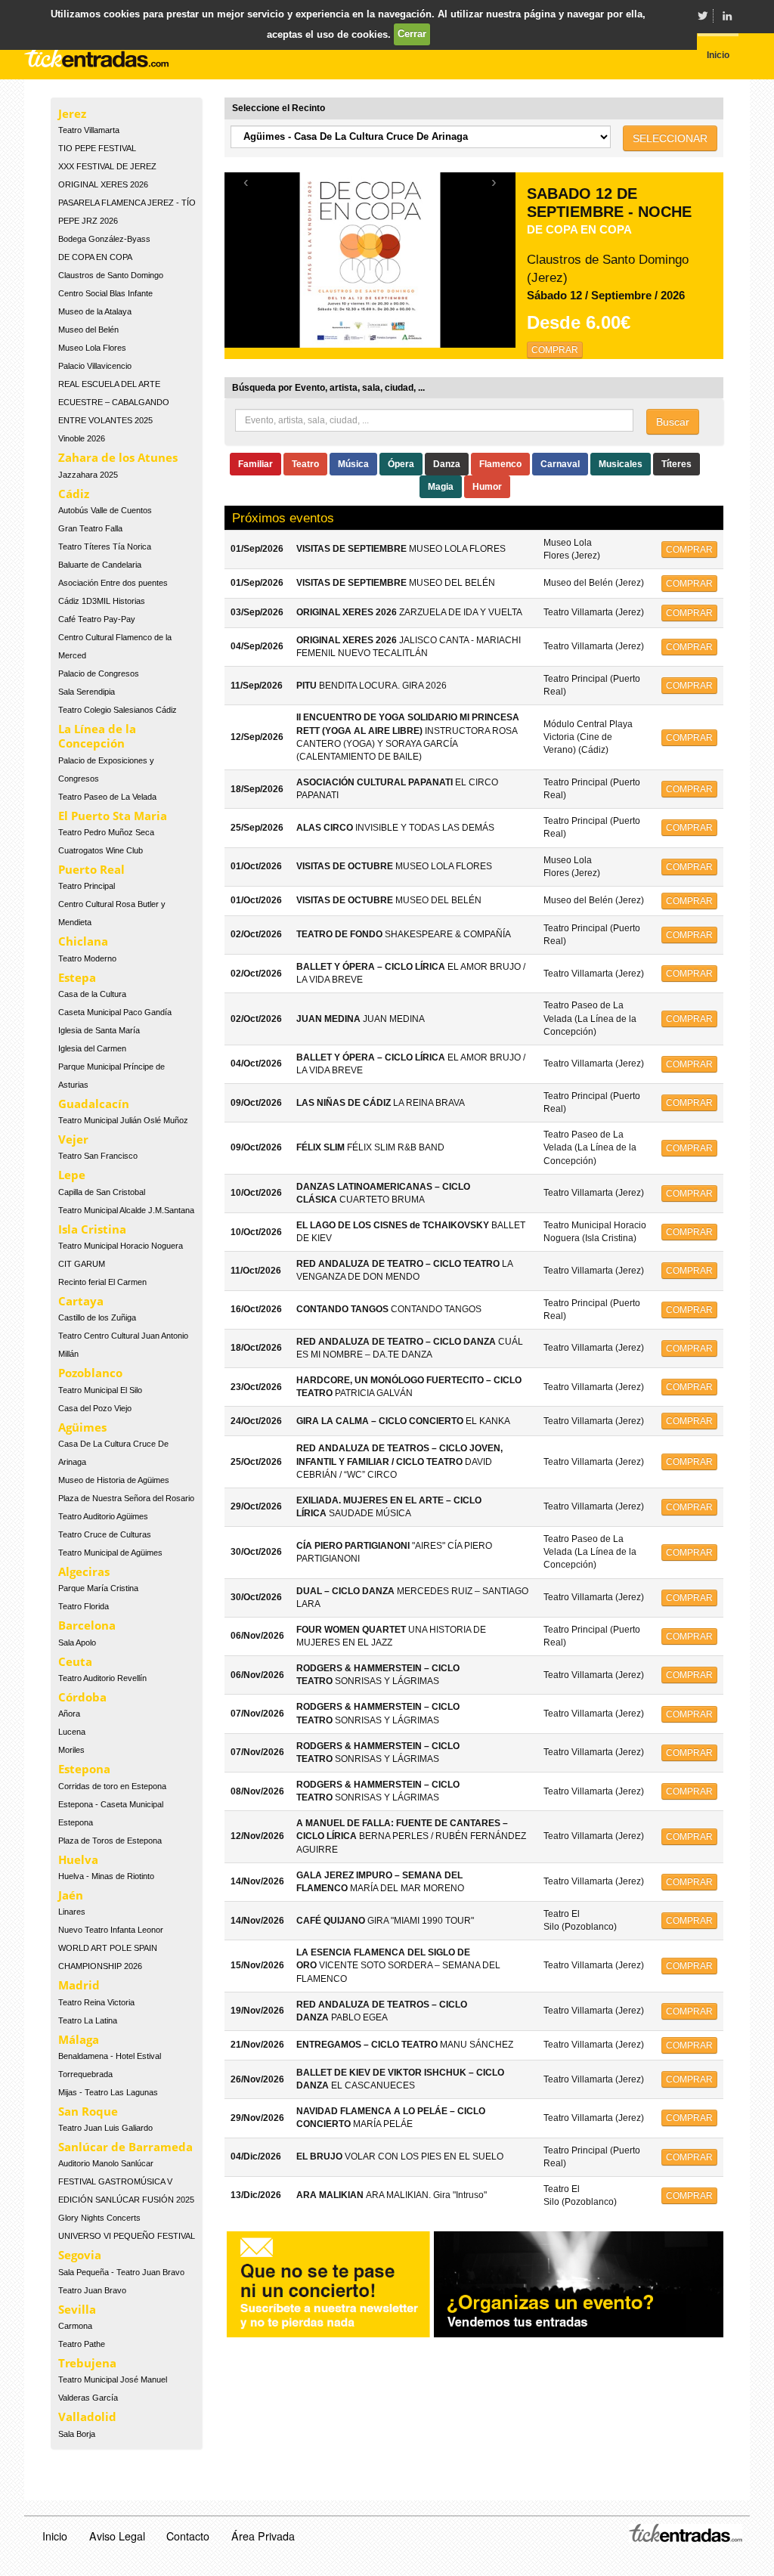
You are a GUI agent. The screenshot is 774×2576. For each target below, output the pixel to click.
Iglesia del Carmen (92, 1048)
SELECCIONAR (670, 138)
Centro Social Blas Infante (105, 293)
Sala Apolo (77, 1643)
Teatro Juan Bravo (92, 2290)
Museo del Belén (88, 330)
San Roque (88, 2111)
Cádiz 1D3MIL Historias (102, 601)
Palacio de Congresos (99, 673)
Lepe (72, 1175)
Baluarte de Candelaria (100, 565)
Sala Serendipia (87, 692)
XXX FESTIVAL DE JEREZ (107, 166)
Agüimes (82, 1427)
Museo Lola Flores (92, 348)
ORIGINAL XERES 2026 (103, 184)
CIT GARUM (82, 1264)
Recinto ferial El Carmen (102, 1282)
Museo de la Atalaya (95, 311)
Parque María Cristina (98, 1588)
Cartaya (81, 1301)
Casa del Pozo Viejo (95, 1408)
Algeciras (84, 1571)
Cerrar (412, 34)
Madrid (79, 1985)
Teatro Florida (84, 1606)
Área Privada (263, 2536)
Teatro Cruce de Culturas (105, 1534)
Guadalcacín (94, 1104)
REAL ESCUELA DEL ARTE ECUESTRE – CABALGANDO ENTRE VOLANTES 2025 (114, 402)
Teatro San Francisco (98, 1156)
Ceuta (75, 1661)
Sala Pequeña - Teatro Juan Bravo (121, 2272)
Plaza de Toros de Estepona (110, 1841)
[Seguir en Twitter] (702, 16)
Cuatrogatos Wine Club (101, 850)
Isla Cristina (92, 1229)
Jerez (72, 113)
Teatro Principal (87, 886)
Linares (72, 1912)
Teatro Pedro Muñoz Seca (106, 832)
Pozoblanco (90, 1373)
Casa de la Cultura (92, 994)
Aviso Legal (117, 2536)
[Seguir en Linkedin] (727, 16)
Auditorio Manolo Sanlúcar (106, 2163)
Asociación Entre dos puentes (113, 583)
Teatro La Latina (88, 2020)
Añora (69, 1714)
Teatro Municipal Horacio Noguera (121, 1246)
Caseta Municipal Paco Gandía (115, 1012)
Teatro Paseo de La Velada (107, 797)
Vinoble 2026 (82, 438)
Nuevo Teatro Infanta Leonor (111, 1930)
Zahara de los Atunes (118, 457)
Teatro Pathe (82, 2344)
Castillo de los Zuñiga (97, 1317)
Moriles (71, 1750)
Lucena (72, 1732)
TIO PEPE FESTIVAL (97, 148)
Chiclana (83, 941)
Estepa (77, 977)
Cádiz (74, 494)
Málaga (79, 2039)
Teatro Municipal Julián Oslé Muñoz (123, 1120)
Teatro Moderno (87, 958)
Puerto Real (91, 869)
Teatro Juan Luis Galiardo (105, 2128)
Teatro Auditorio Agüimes (103, 1516)
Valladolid (87, 2417)
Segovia (80, 2255)
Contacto (188, 2536)
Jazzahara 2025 (88, 475)
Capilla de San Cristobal (102, 1192)
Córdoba (82, 1697)
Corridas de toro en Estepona (112, 1786)
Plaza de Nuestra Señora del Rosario (126, 1498)
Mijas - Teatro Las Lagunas (108, 2092)
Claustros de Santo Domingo (111, 275)
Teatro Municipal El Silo (100, 1390)
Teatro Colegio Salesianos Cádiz (118, 710)
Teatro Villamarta (89, 130)
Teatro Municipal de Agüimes (110, 1553)
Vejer (73, 1139)
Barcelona (87, 1625)
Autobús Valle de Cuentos (105, 510)
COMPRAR (555, 350)
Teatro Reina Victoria (96, 2002)
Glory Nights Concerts (99, 2218)
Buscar (673, 422)
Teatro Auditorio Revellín (102, 1678)
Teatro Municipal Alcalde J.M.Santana (126, 1210)
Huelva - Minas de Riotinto (106, 1876)
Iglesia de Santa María (99, 1030)
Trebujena (87, 2363)
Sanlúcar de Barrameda (125, 2147)
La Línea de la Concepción (97, 736)
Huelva (78, 1859)
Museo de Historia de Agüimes (114, 1480)
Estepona (84, 1769)
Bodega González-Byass (104, 239)
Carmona (75, 2326)
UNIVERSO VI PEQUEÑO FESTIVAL (127, 2236)
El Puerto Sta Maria (113, 816)
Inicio (55, 2536)
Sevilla (77, 2309)
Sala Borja (77, 2434)
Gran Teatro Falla (90, 528)
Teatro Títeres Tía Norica (105, 546)
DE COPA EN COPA (95, 257)
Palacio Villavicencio (95, 366)
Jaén (71, 1895)
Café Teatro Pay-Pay (97, 619)
